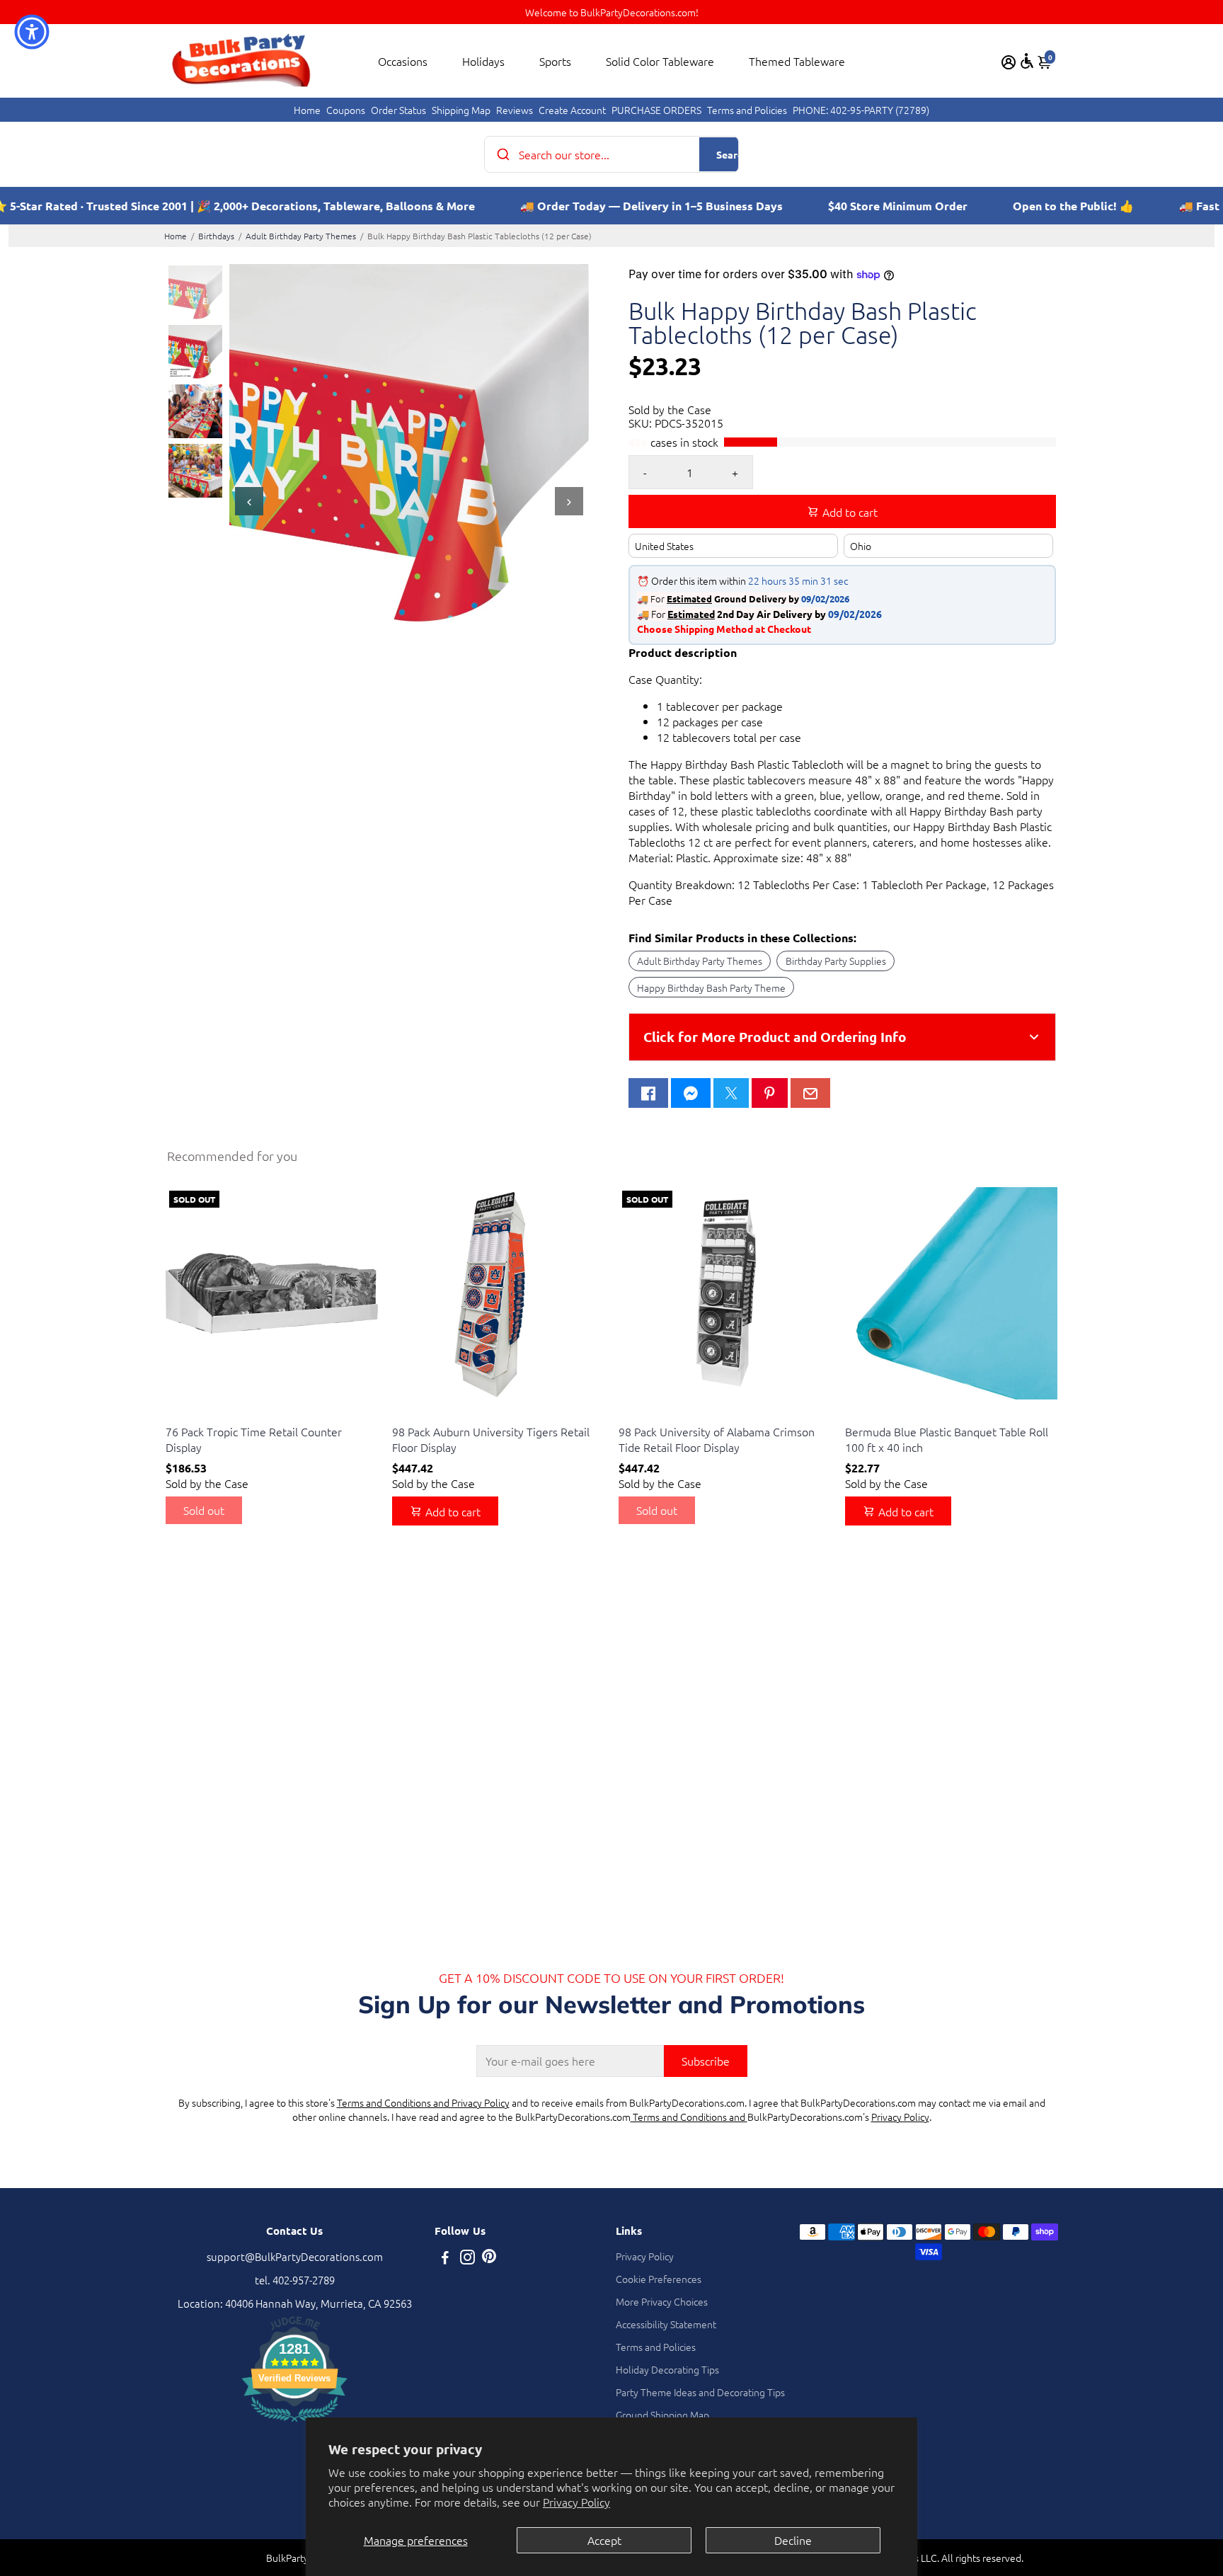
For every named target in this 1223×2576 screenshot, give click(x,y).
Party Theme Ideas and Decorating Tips (700, 2392)
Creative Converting (206, 1414)
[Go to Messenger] (691, 1093)
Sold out (204, 1510)
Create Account (572, 110)
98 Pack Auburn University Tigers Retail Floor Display (491, 1439)
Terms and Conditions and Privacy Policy (423, 2102)
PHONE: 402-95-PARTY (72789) (861, 110)
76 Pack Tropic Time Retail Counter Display (254, 1439)
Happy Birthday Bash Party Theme (711, 988)
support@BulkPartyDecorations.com (295, 2256)
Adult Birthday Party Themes (301, 236)
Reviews (515, 110)
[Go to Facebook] (648, 1093)
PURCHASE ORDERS (656, 110)
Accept (604, 2540)
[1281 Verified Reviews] (294, 2423)
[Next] (569, 501)
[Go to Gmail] (810, 1093)
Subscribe (706, 2061)
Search (732, 154)
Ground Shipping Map (662, 2415)
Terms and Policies (747, 110)
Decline (793, 2540)
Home (307, 110)
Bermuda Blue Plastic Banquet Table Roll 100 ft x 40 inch (947, 1439)
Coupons (346, 110)
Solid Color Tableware (660, 61)
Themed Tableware (797, 61)
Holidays (483, 61)
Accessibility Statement (666, 2324)
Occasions (403, 61)
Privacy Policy (576, 2502)
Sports (555, 61)
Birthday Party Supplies (836, 961)
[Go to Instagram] (467, 2259)
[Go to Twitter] (731, 1093)
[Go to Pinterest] (769, 1093)
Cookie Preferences (659, 2279)
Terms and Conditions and (689, 2117)
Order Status (398, 110)
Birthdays (216, 236)
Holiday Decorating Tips (667, 2369)
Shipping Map (461, 110)
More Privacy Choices (662, 2301)
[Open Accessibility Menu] (1027, 61)
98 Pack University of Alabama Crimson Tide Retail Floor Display (717, 1439)
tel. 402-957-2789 (295, 2280)
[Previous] (249, 501)
